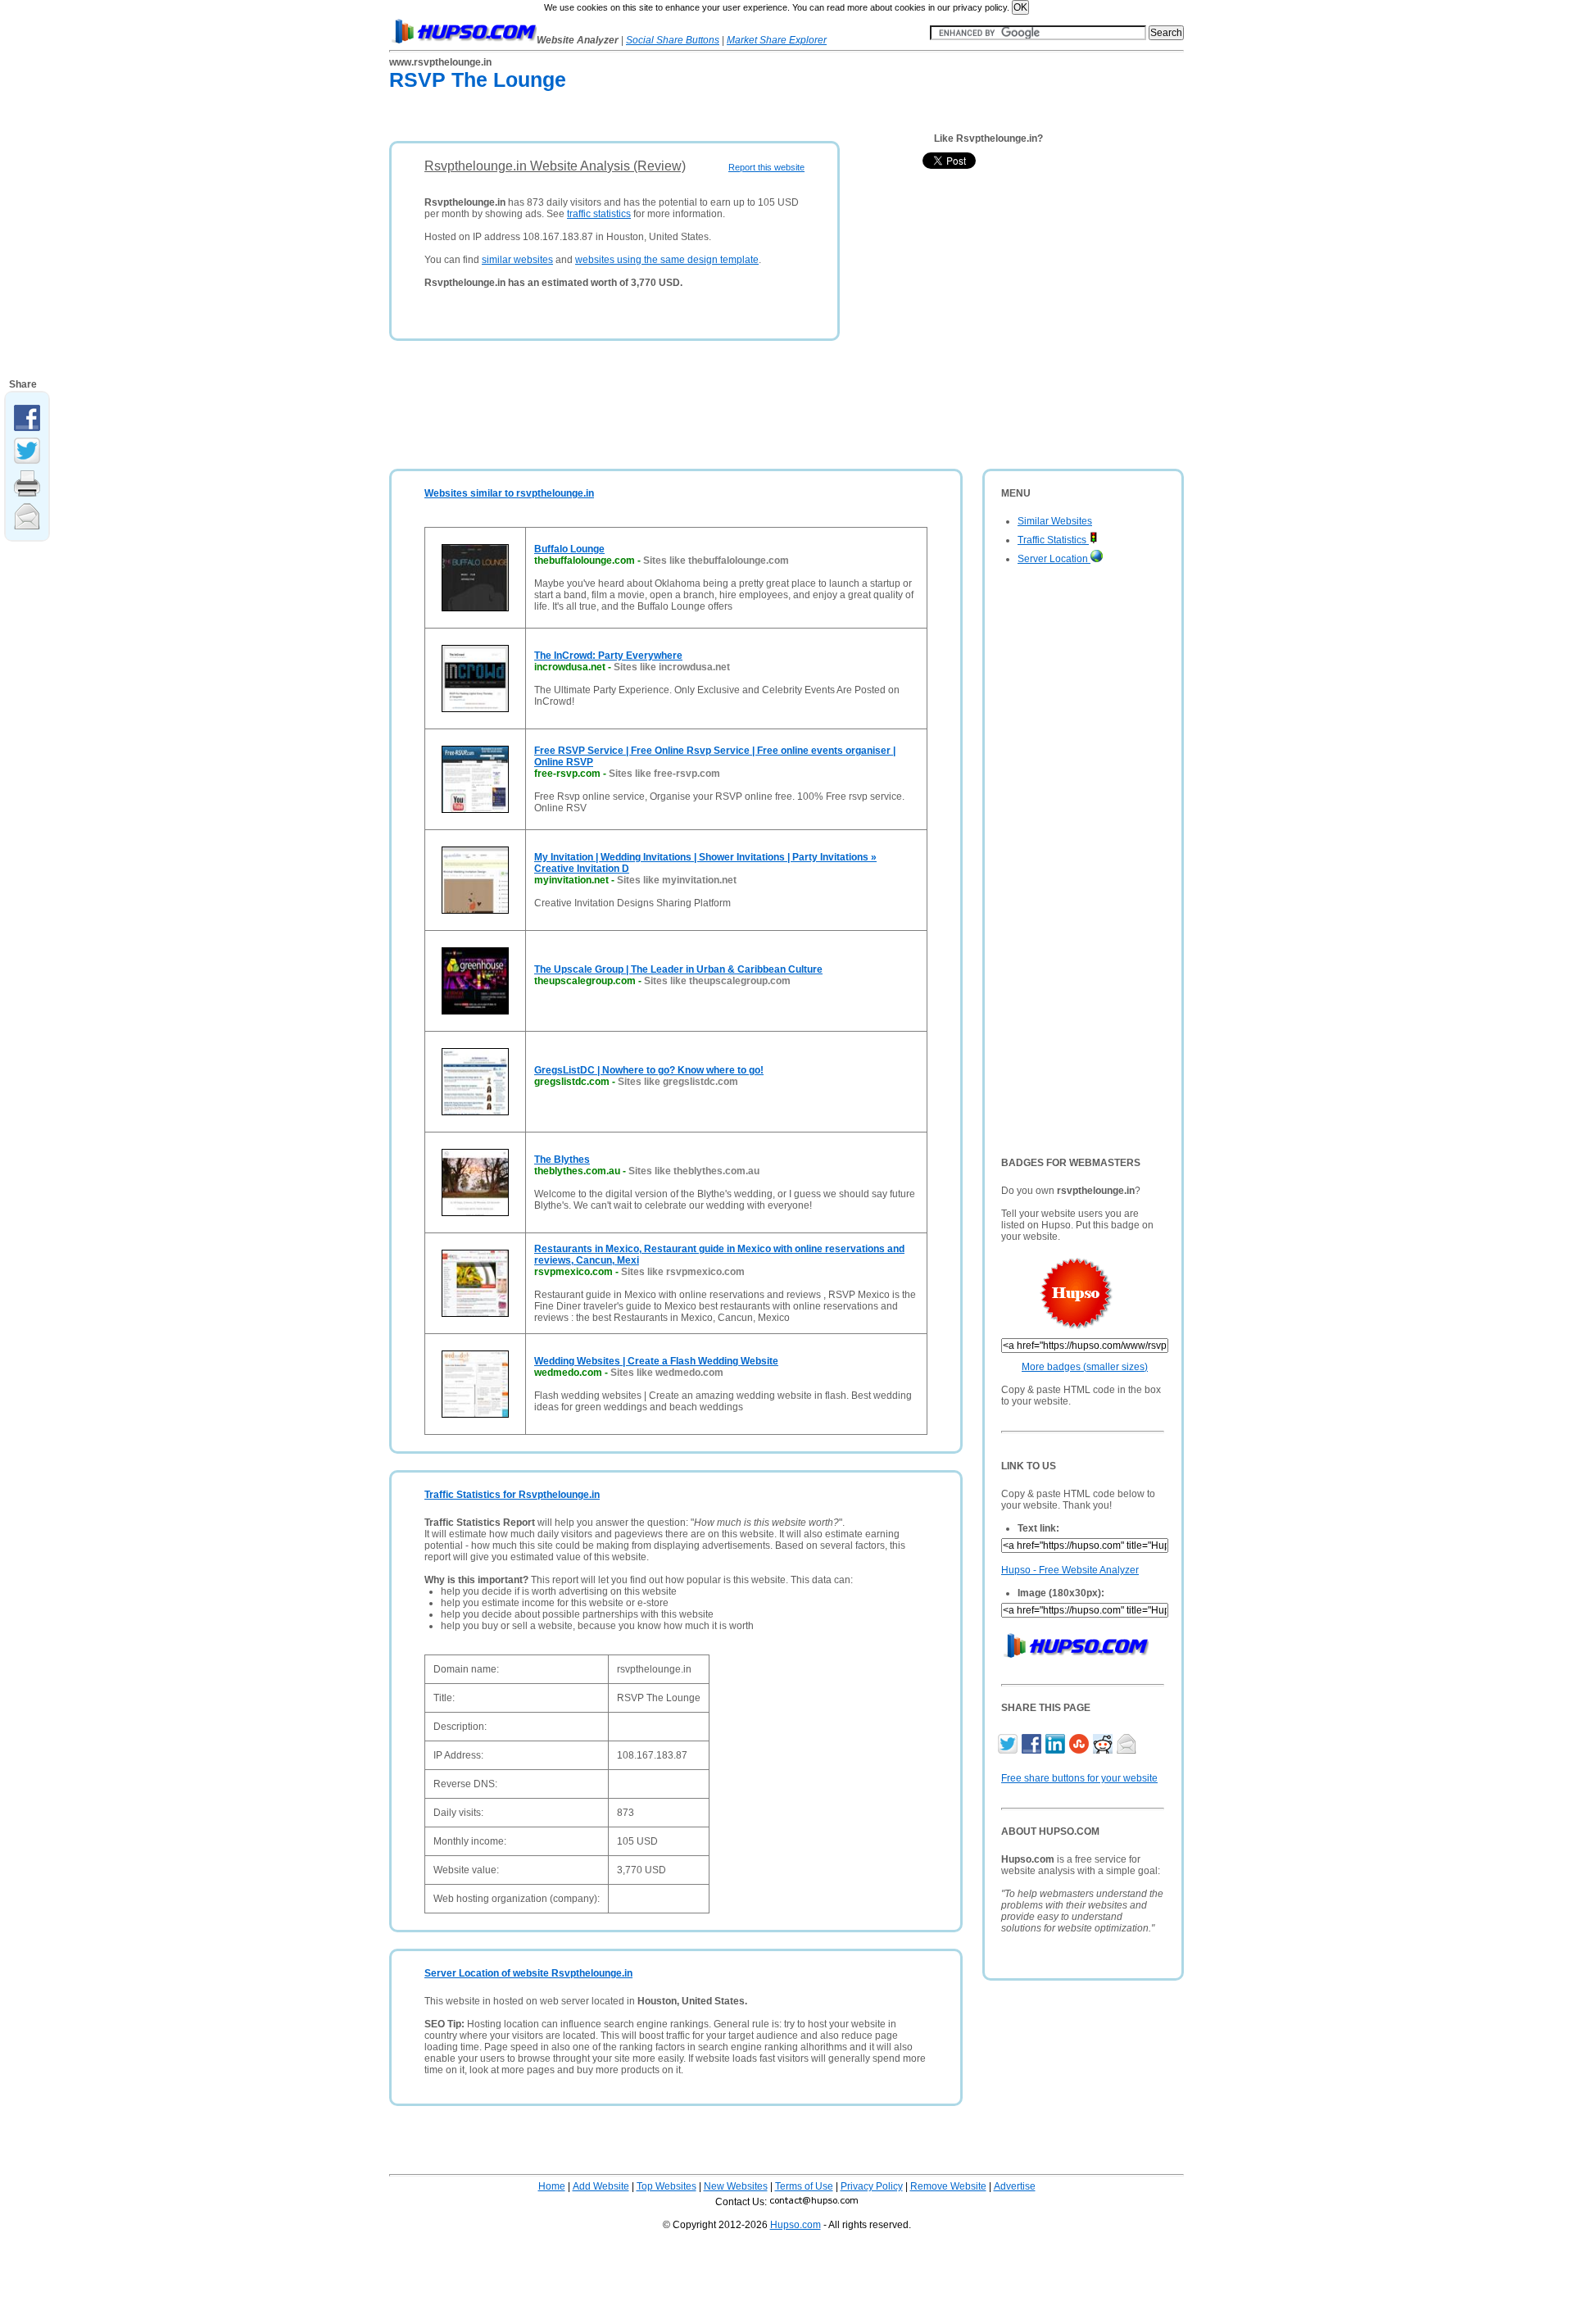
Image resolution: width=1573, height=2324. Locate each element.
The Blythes (562, 1160)
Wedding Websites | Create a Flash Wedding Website (656, 1361)
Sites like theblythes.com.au (694, 1171)
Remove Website (948, 2186)
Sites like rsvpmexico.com (683, 1272)
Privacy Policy (872, 2186)
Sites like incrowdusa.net (672, 667)
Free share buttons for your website (1079, 1778)
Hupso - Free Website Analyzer (1070, 1570)
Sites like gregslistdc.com (678, 1082)
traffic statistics (599, 214)
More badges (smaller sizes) (1085, 1367)
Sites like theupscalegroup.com (717, 981)
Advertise (1015, 2186)
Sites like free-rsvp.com (664, 774)
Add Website (601, 2186)
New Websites (736, 2186)
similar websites (517, 260)
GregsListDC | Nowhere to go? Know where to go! (649, 1070)
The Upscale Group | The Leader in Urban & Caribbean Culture (678, 969)
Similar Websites (1055, 521)
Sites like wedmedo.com (667, 1373)
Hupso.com (796, 2225)
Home (552, 2186)
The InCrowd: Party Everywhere (608, 656)
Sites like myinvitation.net (677, 880)
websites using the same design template (667, 260)
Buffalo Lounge (569, 549)
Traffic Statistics (1053, 540)
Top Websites (666, 2186)
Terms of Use (804, 2186)
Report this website (766, 167)
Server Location (1054, 559)
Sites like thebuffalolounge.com (716, 561)
